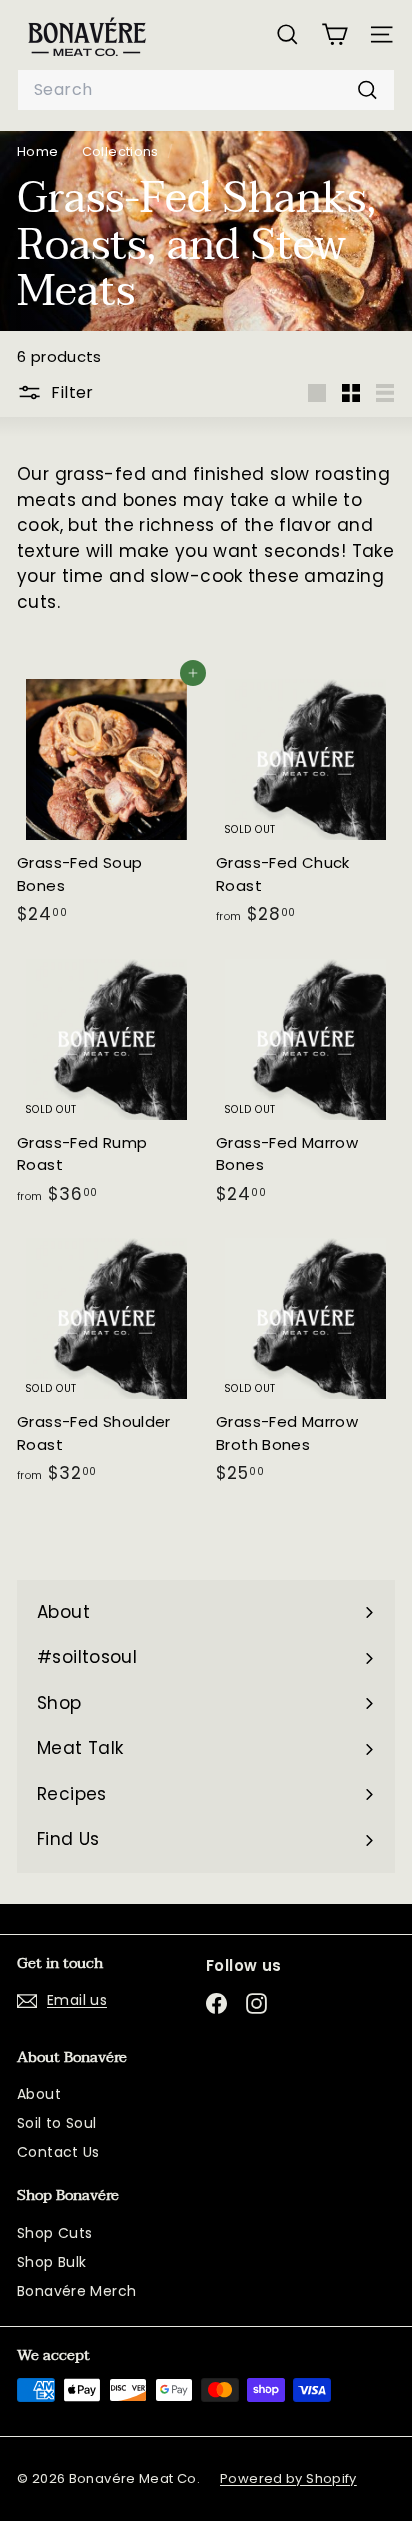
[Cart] (334, 34)
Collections (122, 151)
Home (39, 151)
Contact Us (58, 2152)
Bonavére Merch (76, 2291)
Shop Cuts (54, 2233)
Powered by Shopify (288, 2478)
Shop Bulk (51, 2262)
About (39, 2094)
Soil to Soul (57, 2123)
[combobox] (206, 90)
